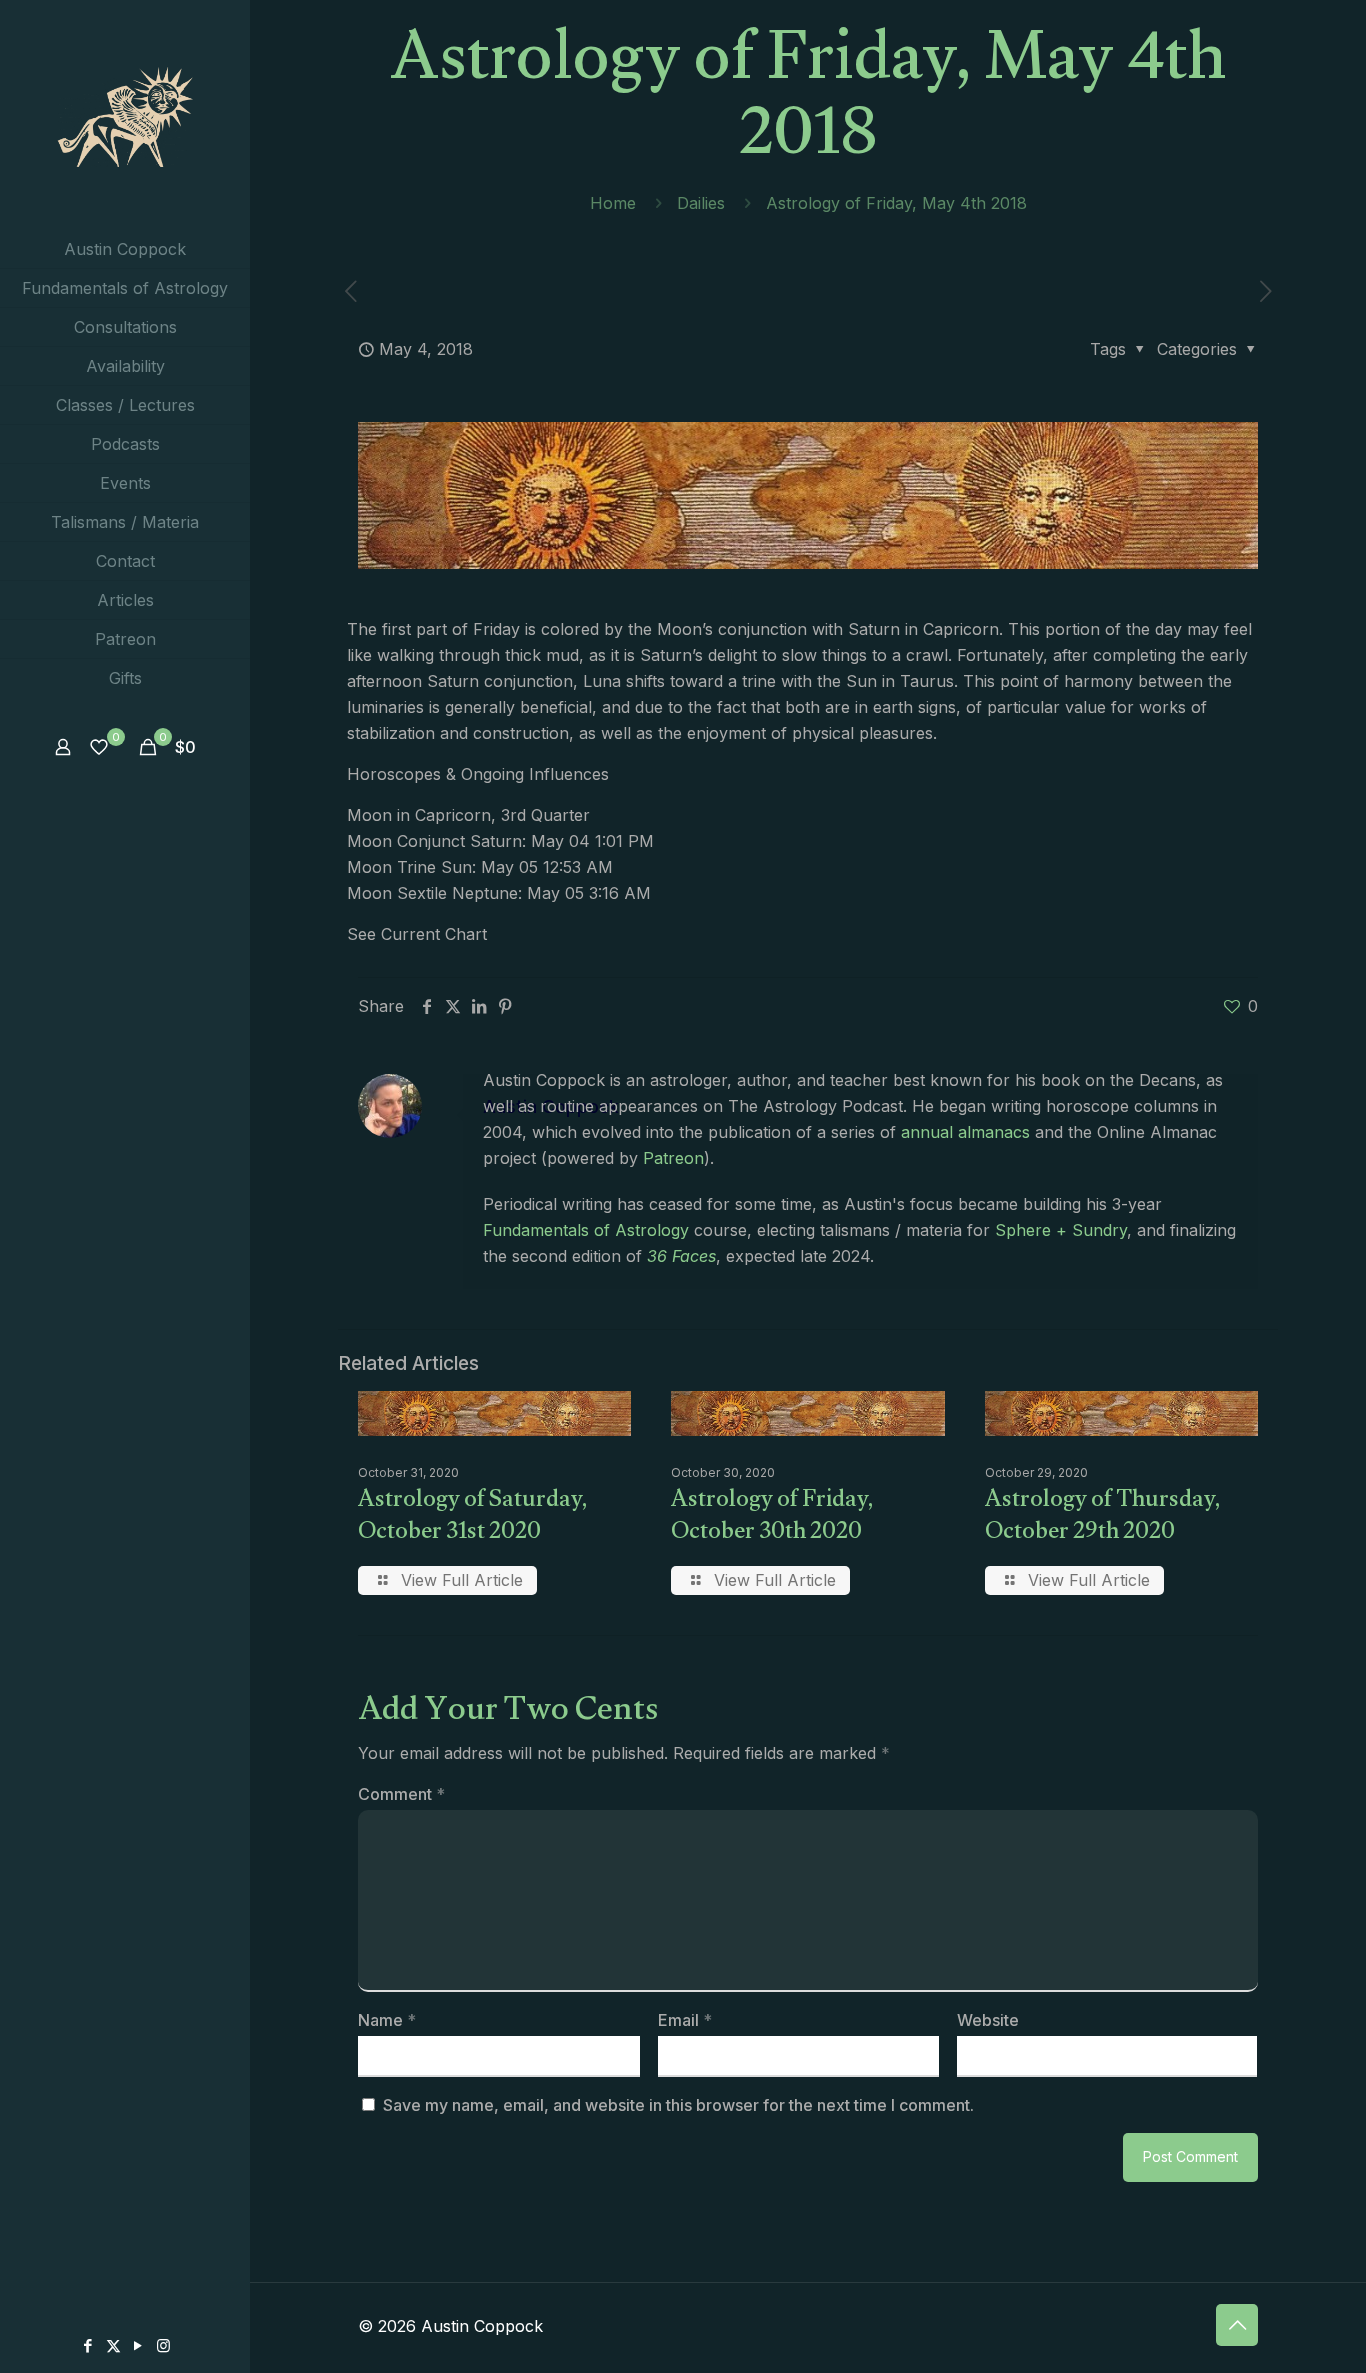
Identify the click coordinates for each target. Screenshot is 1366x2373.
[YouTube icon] (138, 2345)
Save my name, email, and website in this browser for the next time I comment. (678, 2105)
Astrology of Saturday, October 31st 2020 (473, 1518)
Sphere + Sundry (1061, 1230)
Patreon (673, 1158)
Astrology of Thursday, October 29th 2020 (1103, 1518)
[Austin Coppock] (125, 115)
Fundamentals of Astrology (586, 1230)
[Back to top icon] (1237, 2325)
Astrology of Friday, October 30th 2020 (772, 1518)
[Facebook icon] (88, 2345)
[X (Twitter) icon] (113, 2345)
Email (685, 2020)
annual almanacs (965, 1132)
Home (613, 203)
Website (988, 2020)
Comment (401, 1794)
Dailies (701, 203)
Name (387, 2020)
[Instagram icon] (163, 2345)
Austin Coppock (551, 1106)
